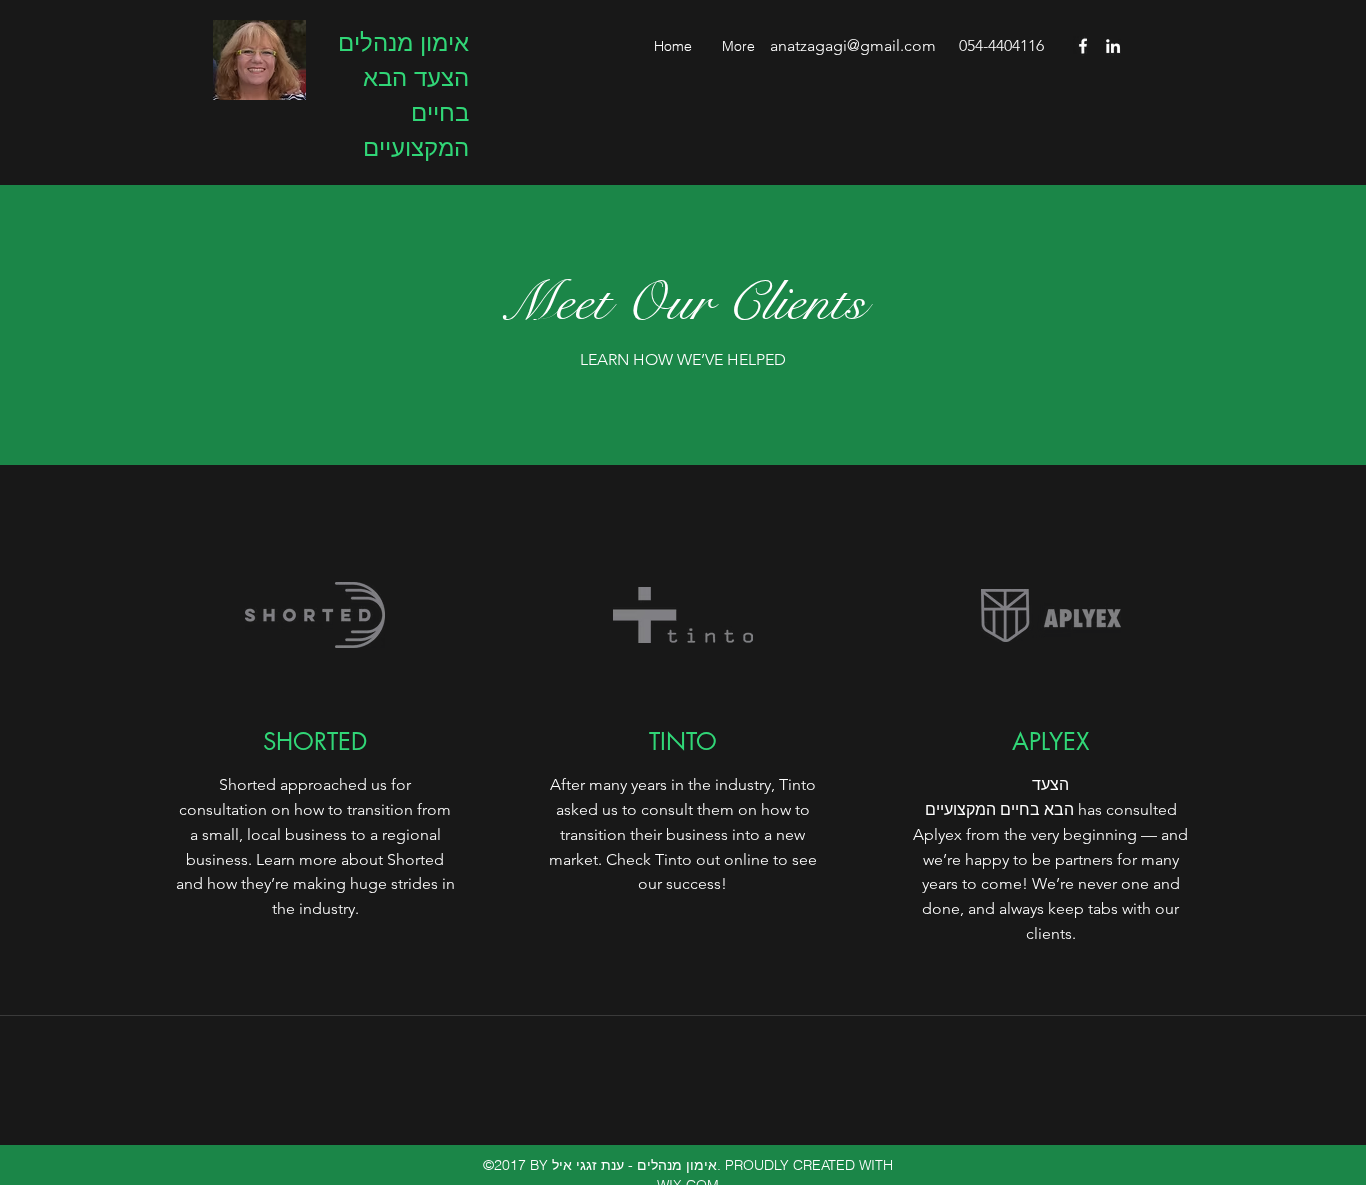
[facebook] (1083, 46)
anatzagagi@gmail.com (853, 45)
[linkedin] (1113, 46)
